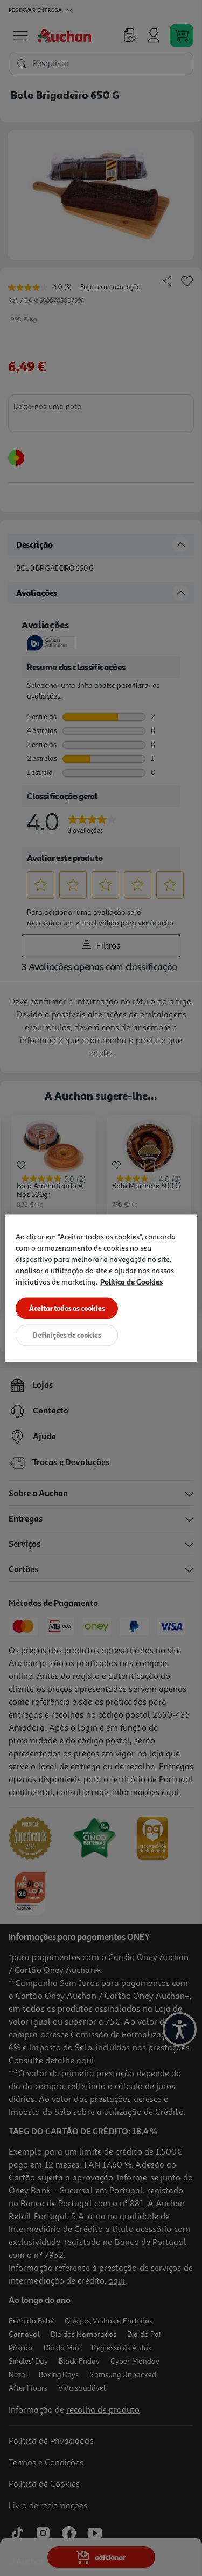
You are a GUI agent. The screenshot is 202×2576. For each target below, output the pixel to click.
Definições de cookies (67, 1334)
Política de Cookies (131, 1281)
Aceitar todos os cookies (67, 1308)
